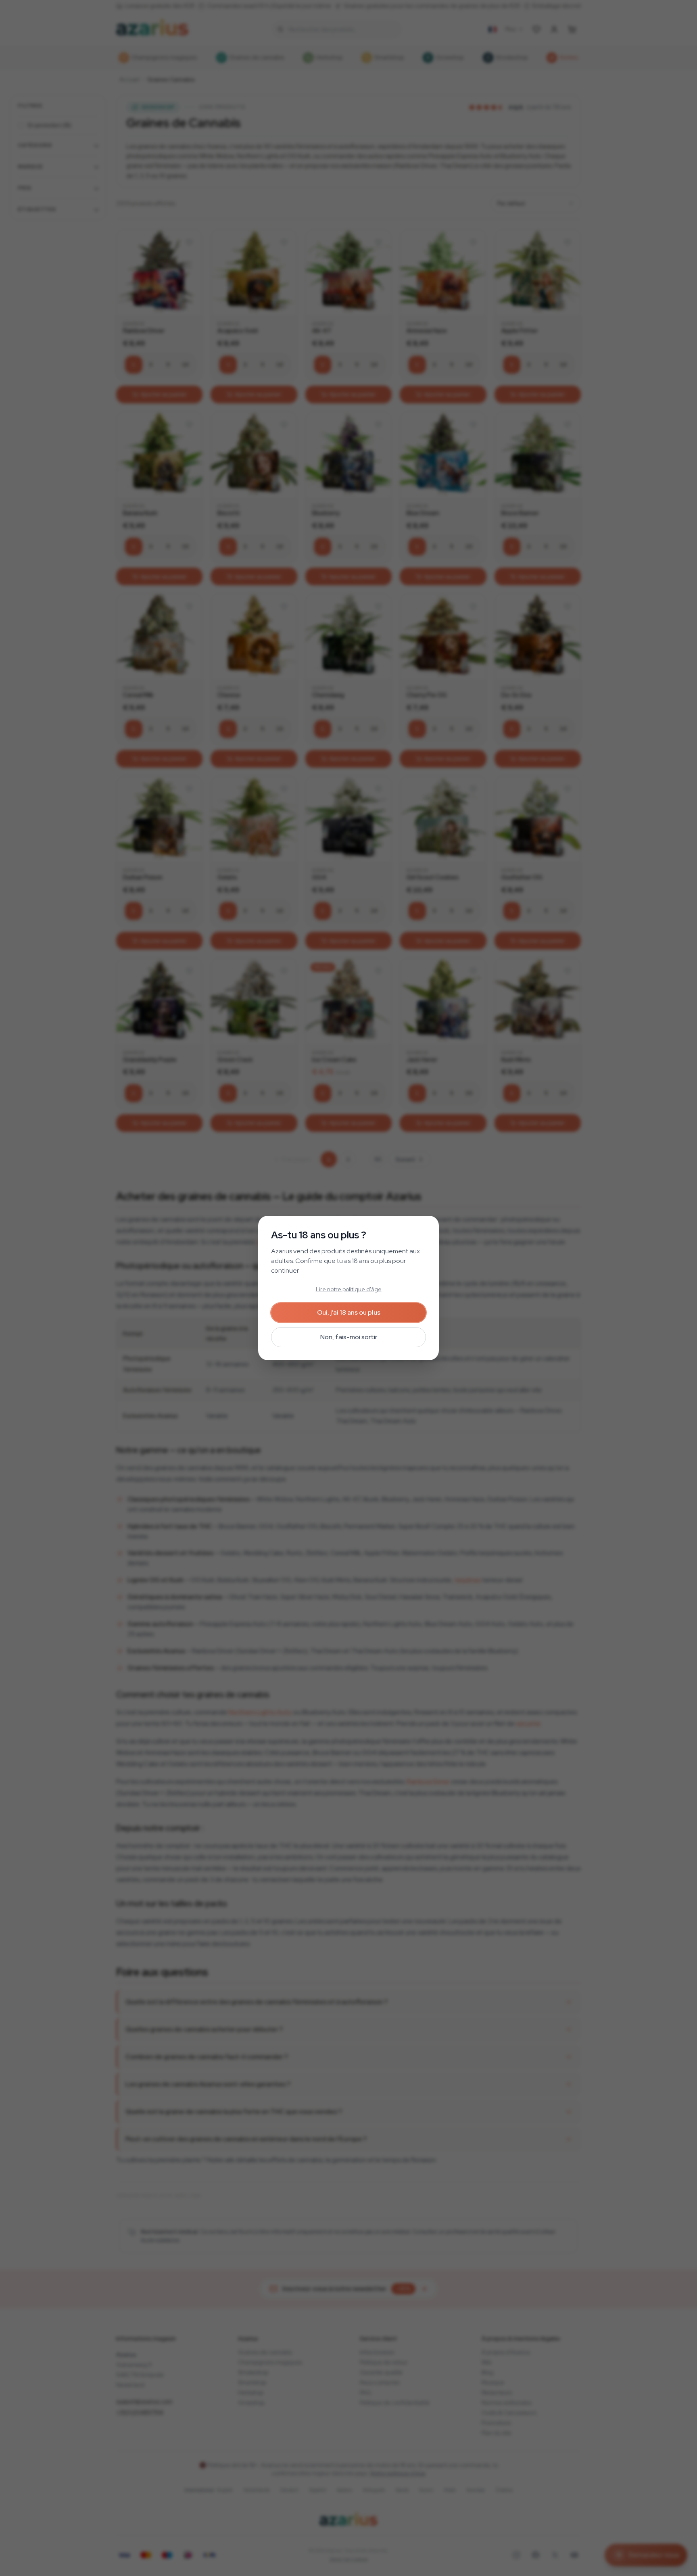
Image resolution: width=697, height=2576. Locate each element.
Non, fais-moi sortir (349, 1337)
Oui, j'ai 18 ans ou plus (349, 1312)
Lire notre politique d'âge (349, 1289)
